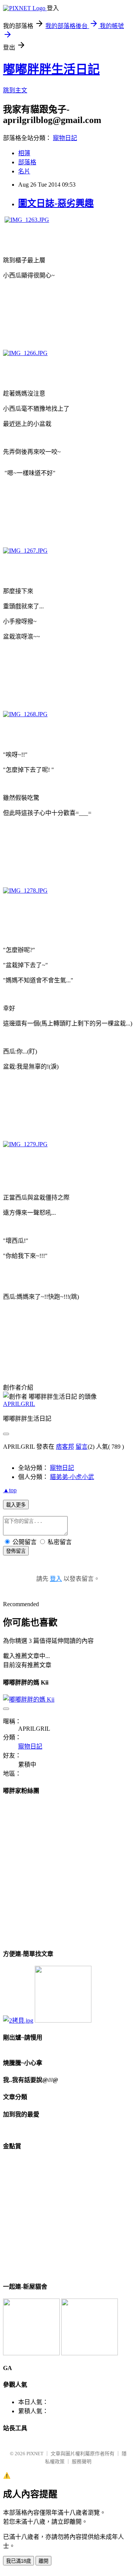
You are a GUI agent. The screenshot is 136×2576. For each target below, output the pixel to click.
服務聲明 (82, 2461)
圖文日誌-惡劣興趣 (56, 203)
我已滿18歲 (19, 2561)
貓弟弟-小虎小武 (72, 1477)
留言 (82, 1447)
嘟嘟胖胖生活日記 (51, 69)
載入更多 (16, 1505)
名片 (24, 171)
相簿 (24, 153)
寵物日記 (65, 138)
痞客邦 (65, 1447)
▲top (10, 1490)
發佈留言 (16, 1551)
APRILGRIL (19, 1404)
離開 (43, 2561)
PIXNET (35, 2454)
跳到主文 (15, 90)
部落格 (27, 162)
